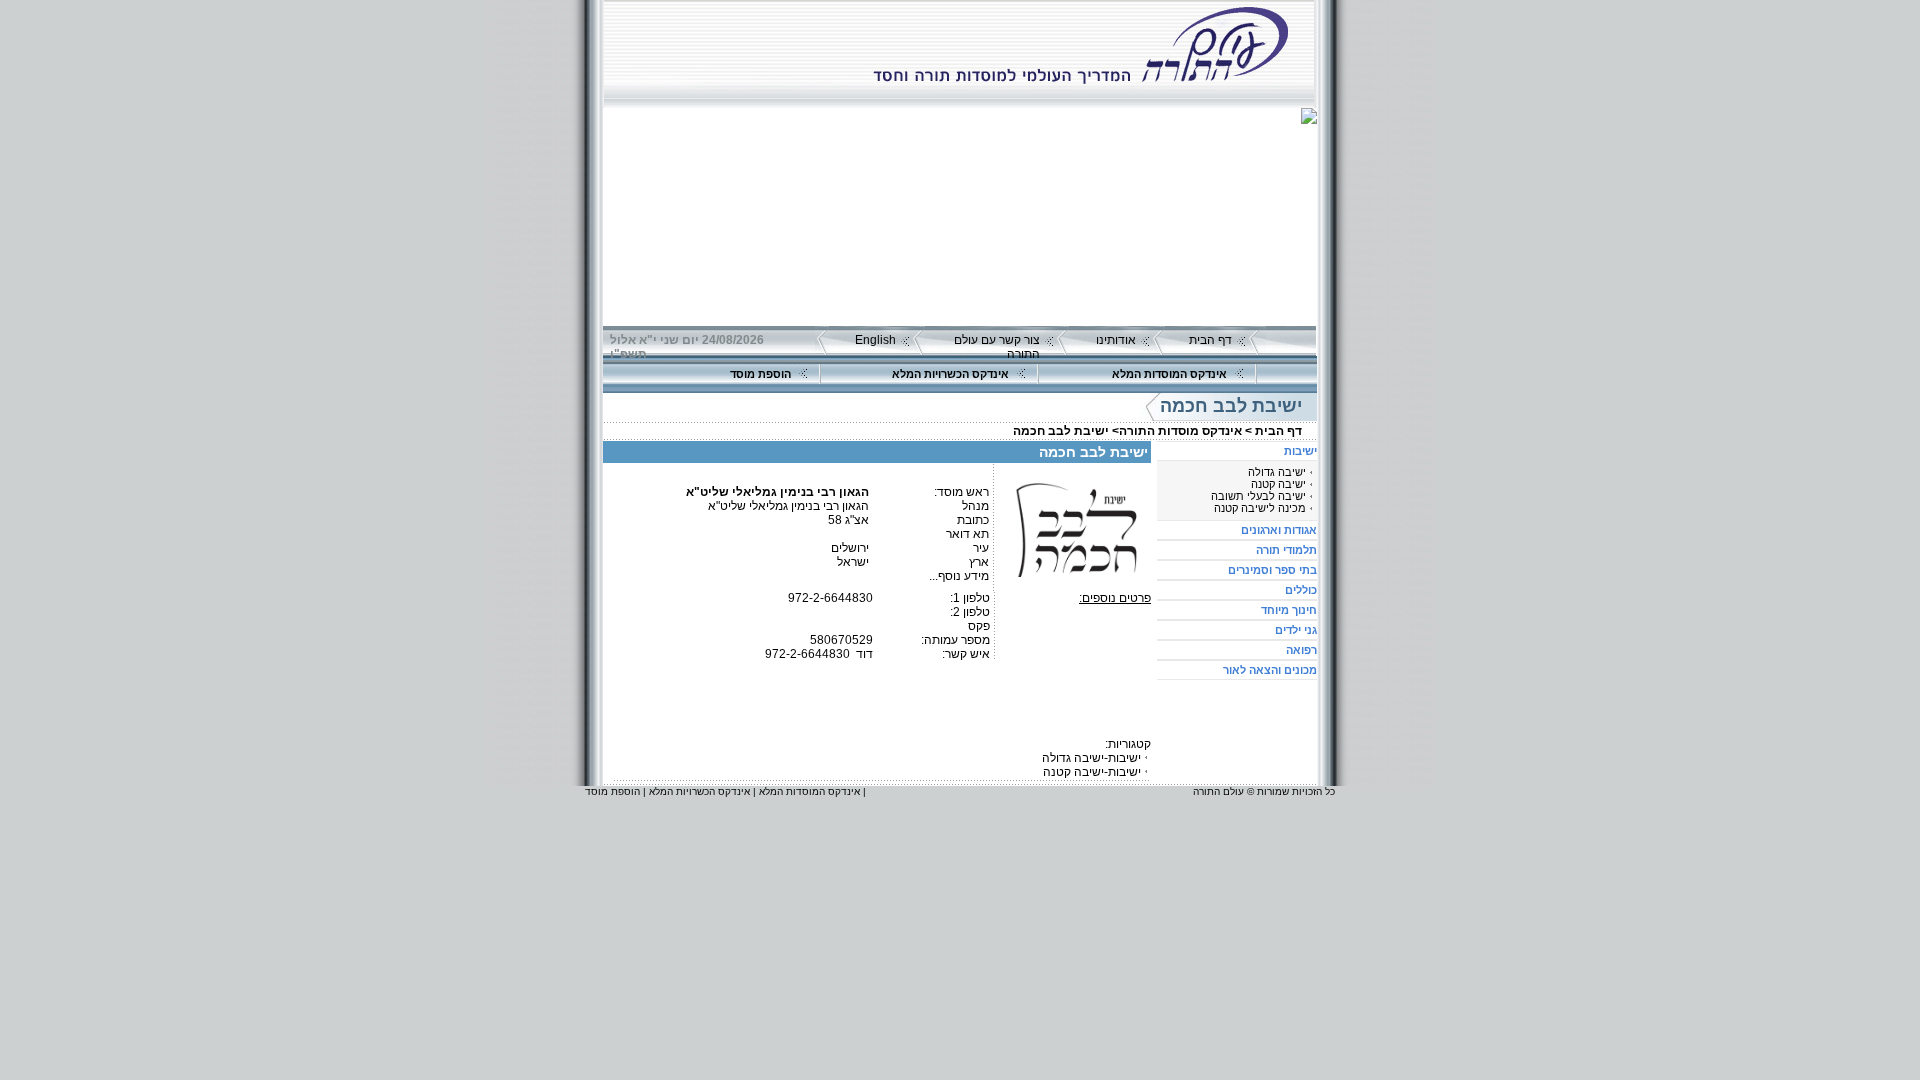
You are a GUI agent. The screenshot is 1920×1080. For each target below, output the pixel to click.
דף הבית (1210, 340)
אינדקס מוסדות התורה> (1177, 431)
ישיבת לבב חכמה (1061, 431)
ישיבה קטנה (1278, 484)
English (875, 340)
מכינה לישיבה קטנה (1260, 508)
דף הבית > (1273, 431)
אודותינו (1116, 340)
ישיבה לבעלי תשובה (1258, 496)
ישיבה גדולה (1277, 472)
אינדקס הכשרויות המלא (950, 374)
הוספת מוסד (760, 374)
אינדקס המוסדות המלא (1169, 374)
